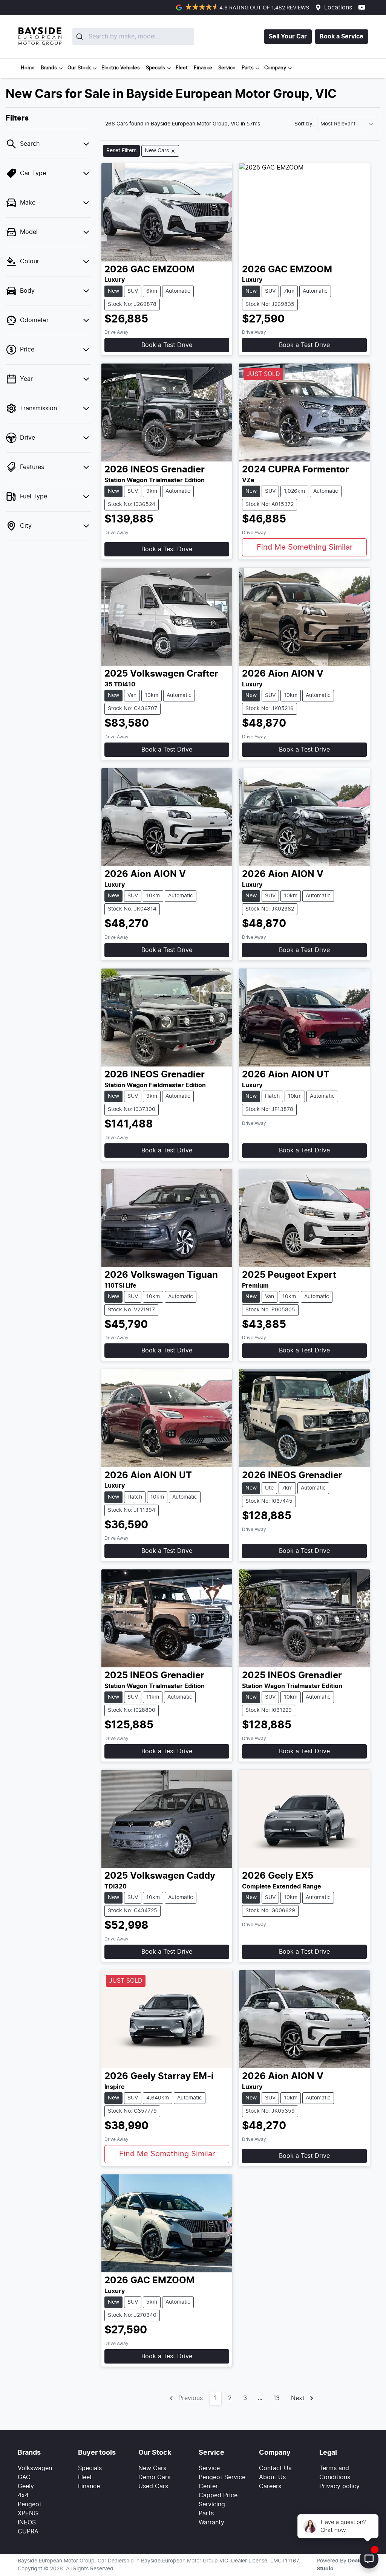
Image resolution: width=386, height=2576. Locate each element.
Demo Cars (154, 2477)
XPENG (28, 2513)
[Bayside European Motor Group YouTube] (363, 7)
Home (28, 68)
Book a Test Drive (167, 345)
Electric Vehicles (121, 68)
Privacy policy (339, 2486)
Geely (26, 2486)
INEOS (27, 2523)
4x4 (23, 2495)
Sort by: (304, 124)
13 (276, 2398)
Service (227, 68)
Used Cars (153, 2486)
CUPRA (28, 2532)
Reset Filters (121, 151)
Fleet (182, 68)
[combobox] (116, 37)
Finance (203, 68)
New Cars (152, 2468)
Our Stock (79, 68)
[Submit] (80, 37)
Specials (155, 68)
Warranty (211, 2523)
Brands (49, 68)
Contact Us (275, 2468)
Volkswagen (35, 2468)
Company (275, 68)
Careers (270, 2486)
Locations (338, 8)
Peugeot (30, 2504)
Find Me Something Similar (305, 547)
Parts (248, 68)
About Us (272, 2477)
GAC (24, 2477)
